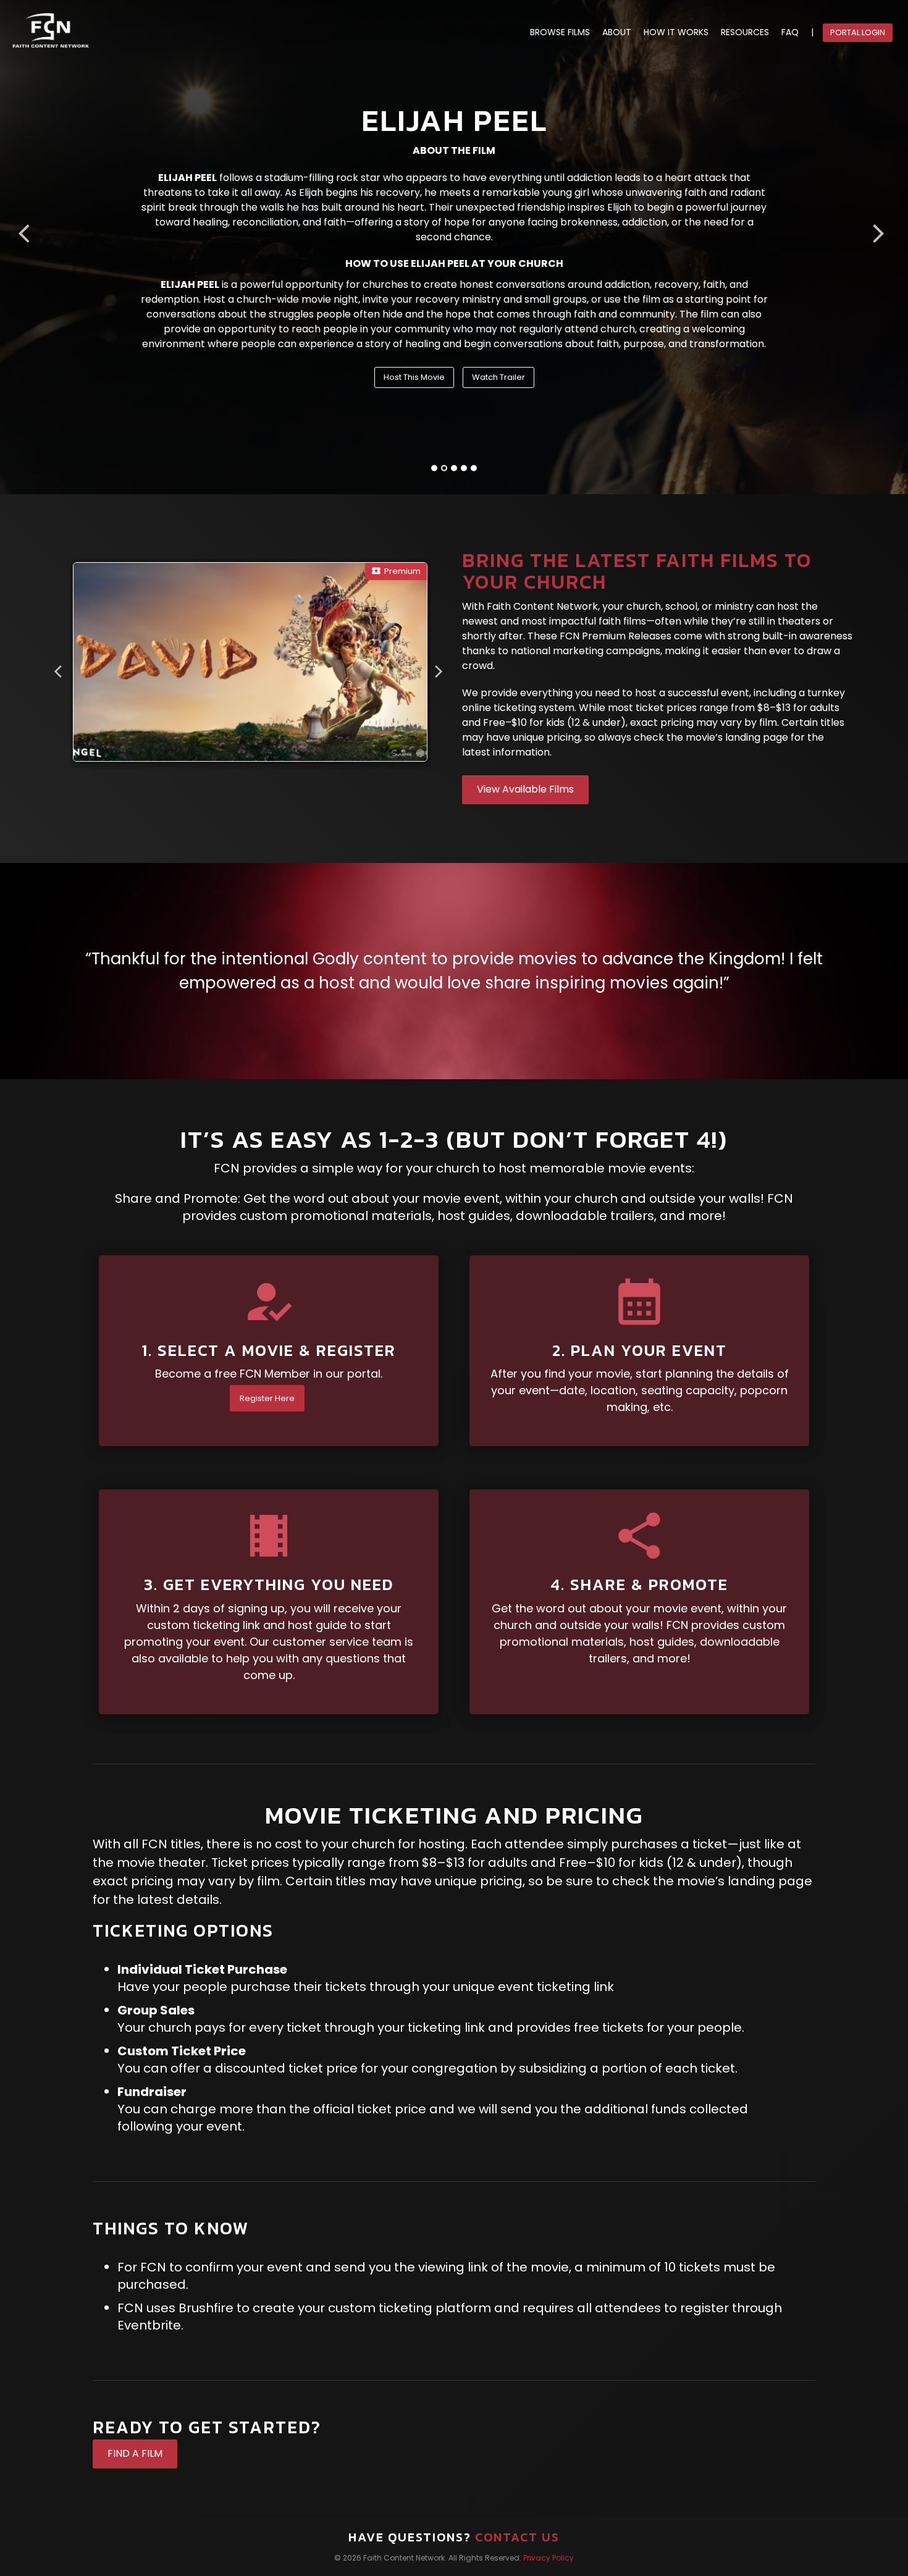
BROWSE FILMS (560, 32)
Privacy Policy (549, 2558)
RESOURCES (745, 32)
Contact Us (517, 2537)
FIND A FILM (135, 2453)
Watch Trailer (498, 377)
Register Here (267, 1398)
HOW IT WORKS (676, 32)
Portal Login (858, 32)
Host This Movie (414, 377)
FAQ (790, 32)
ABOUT (617, 32)
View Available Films (525, 789)
